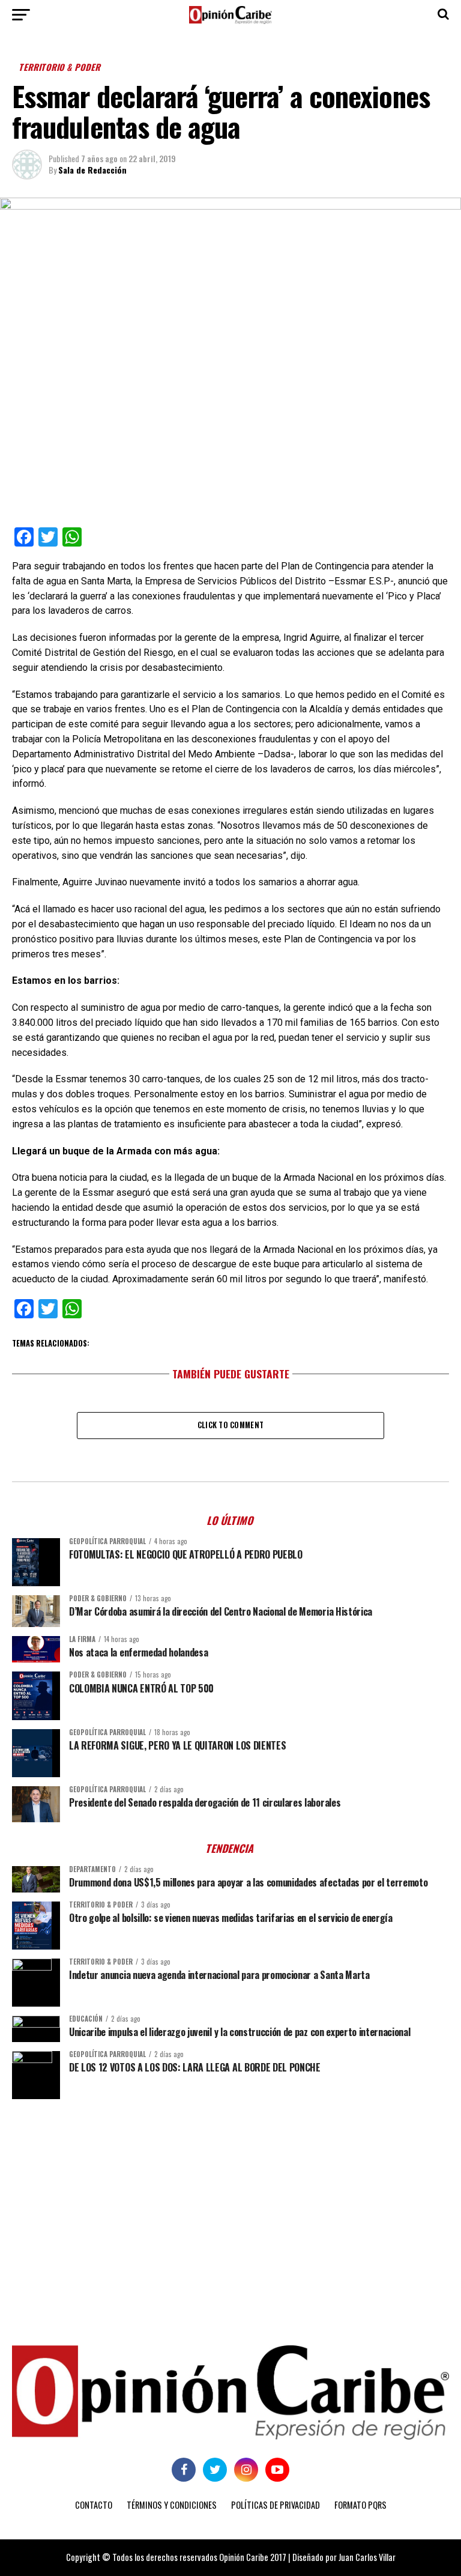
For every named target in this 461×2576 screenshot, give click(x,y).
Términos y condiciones (172, 2505)
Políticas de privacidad (276, 2505)
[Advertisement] (230, 2201)
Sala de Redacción (92, 170)
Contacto (94, 2505)
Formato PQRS (360, 2505)
